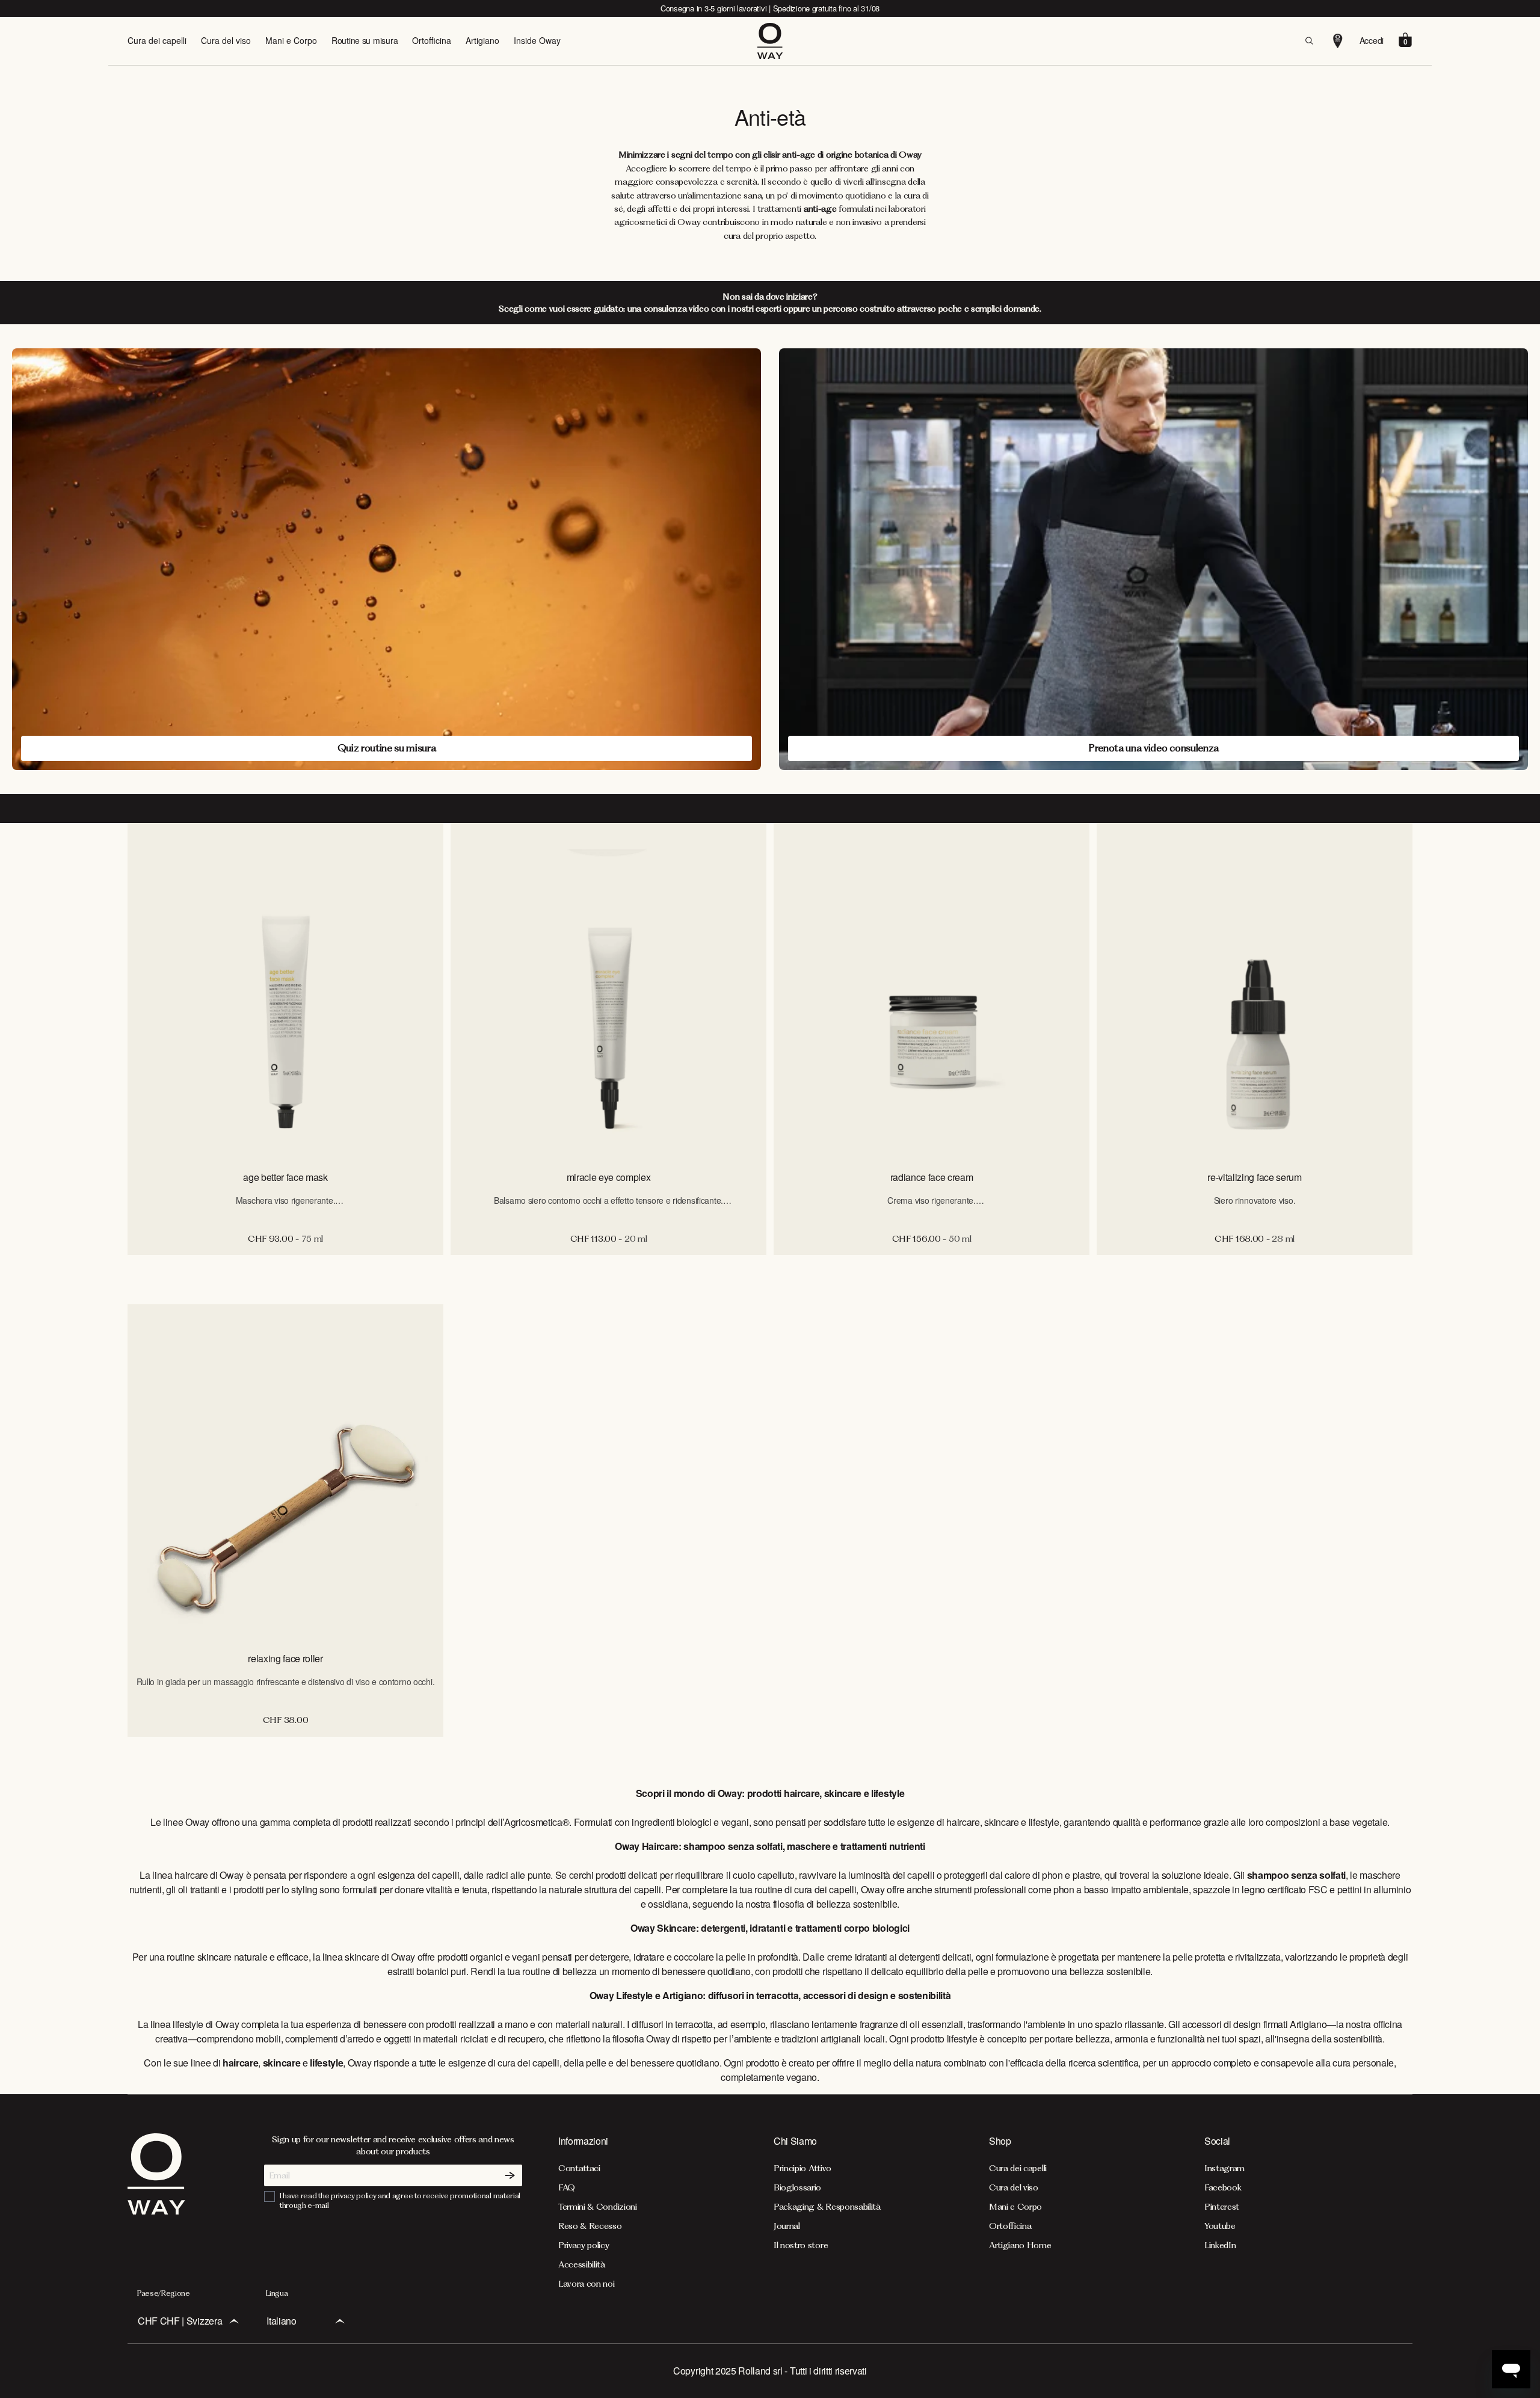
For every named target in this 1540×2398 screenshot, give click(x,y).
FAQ (567, 2187)
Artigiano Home (1020, 2245)
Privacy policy (584, 2245)
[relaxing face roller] (285, 1473)
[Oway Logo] (770, 41)
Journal (787, 2226)
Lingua (277, 2293)
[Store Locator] (1338, 41)
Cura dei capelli (157, 40)
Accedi (1372, 40)
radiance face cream (932, 1177)
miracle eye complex (609, 1177)
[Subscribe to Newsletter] (510, 2175)
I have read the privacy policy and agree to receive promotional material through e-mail (400, 2200)
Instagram (1224, 2168)
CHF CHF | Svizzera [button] (180, 2321)
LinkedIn (1220, 2245)
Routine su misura (365, 40)
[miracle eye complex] (608, 991)
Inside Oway (537, 40)
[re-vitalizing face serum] (1255, 991)
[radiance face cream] (932, 991)
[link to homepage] (156, 2211)
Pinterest (1222, 2207)
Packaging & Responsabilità (827, 2207)
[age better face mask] (285, 991)
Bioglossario (797, 2187)
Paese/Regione (164, 2293)
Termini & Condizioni (598, 2207)
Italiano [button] (281, 2321)
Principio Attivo (802, 2168)
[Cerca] (1309, 41)
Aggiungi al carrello (285, 1268)
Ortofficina (432, 40)
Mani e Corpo (291, 40)
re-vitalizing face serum (1254, 1177)
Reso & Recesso (590, 2226)
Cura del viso (226, 40)
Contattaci (579, 2168)
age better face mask (285, 1177)
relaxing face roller (285, 1658)
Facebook (1223, 2187)
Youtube (1220, 2226)
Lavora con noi (587, 2284)
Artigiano (482, 40)
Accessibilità (582, 2264)
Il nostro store (801, 2245)
